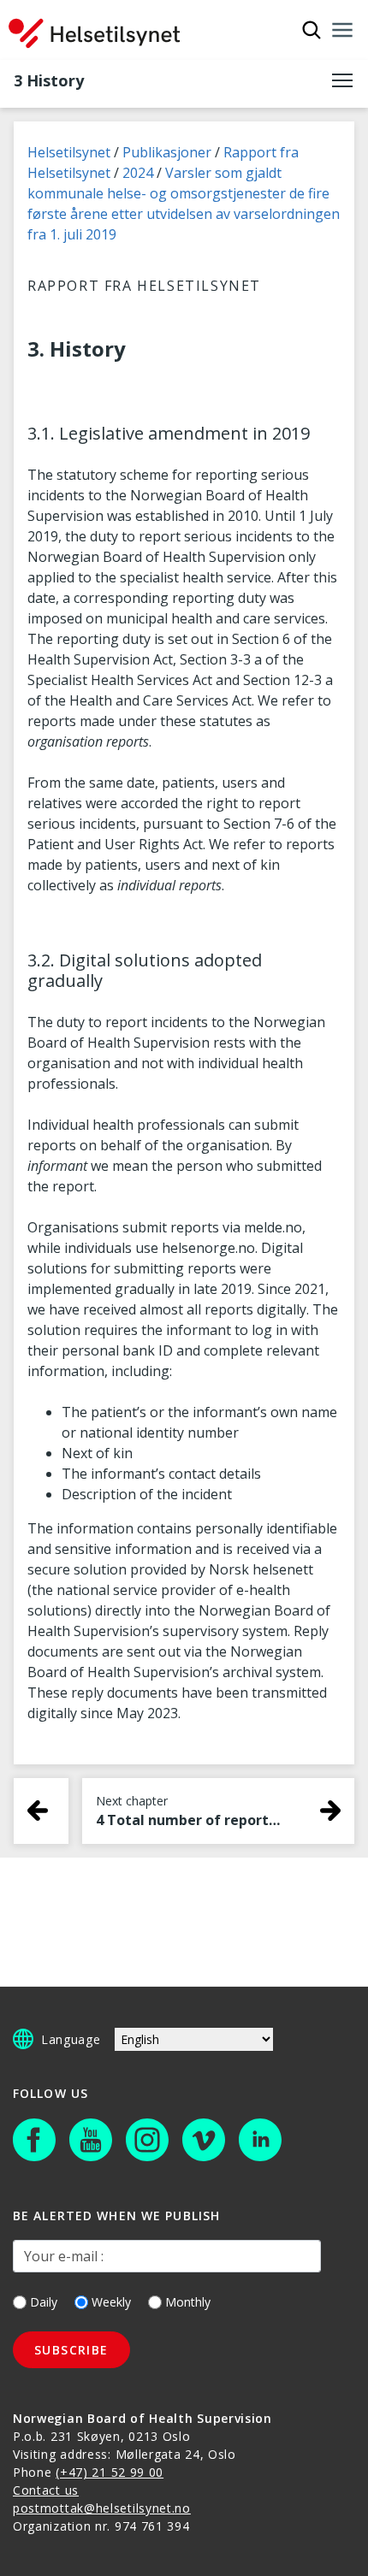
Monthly (188, 2302)
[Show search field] (312, 30)
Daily (44, 2302)
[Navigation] (342, 30)
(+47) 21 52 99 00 (110, 2472)
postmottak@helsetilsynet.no (102, 2508)
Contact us (46, 2490)
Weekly (111, 2302)
